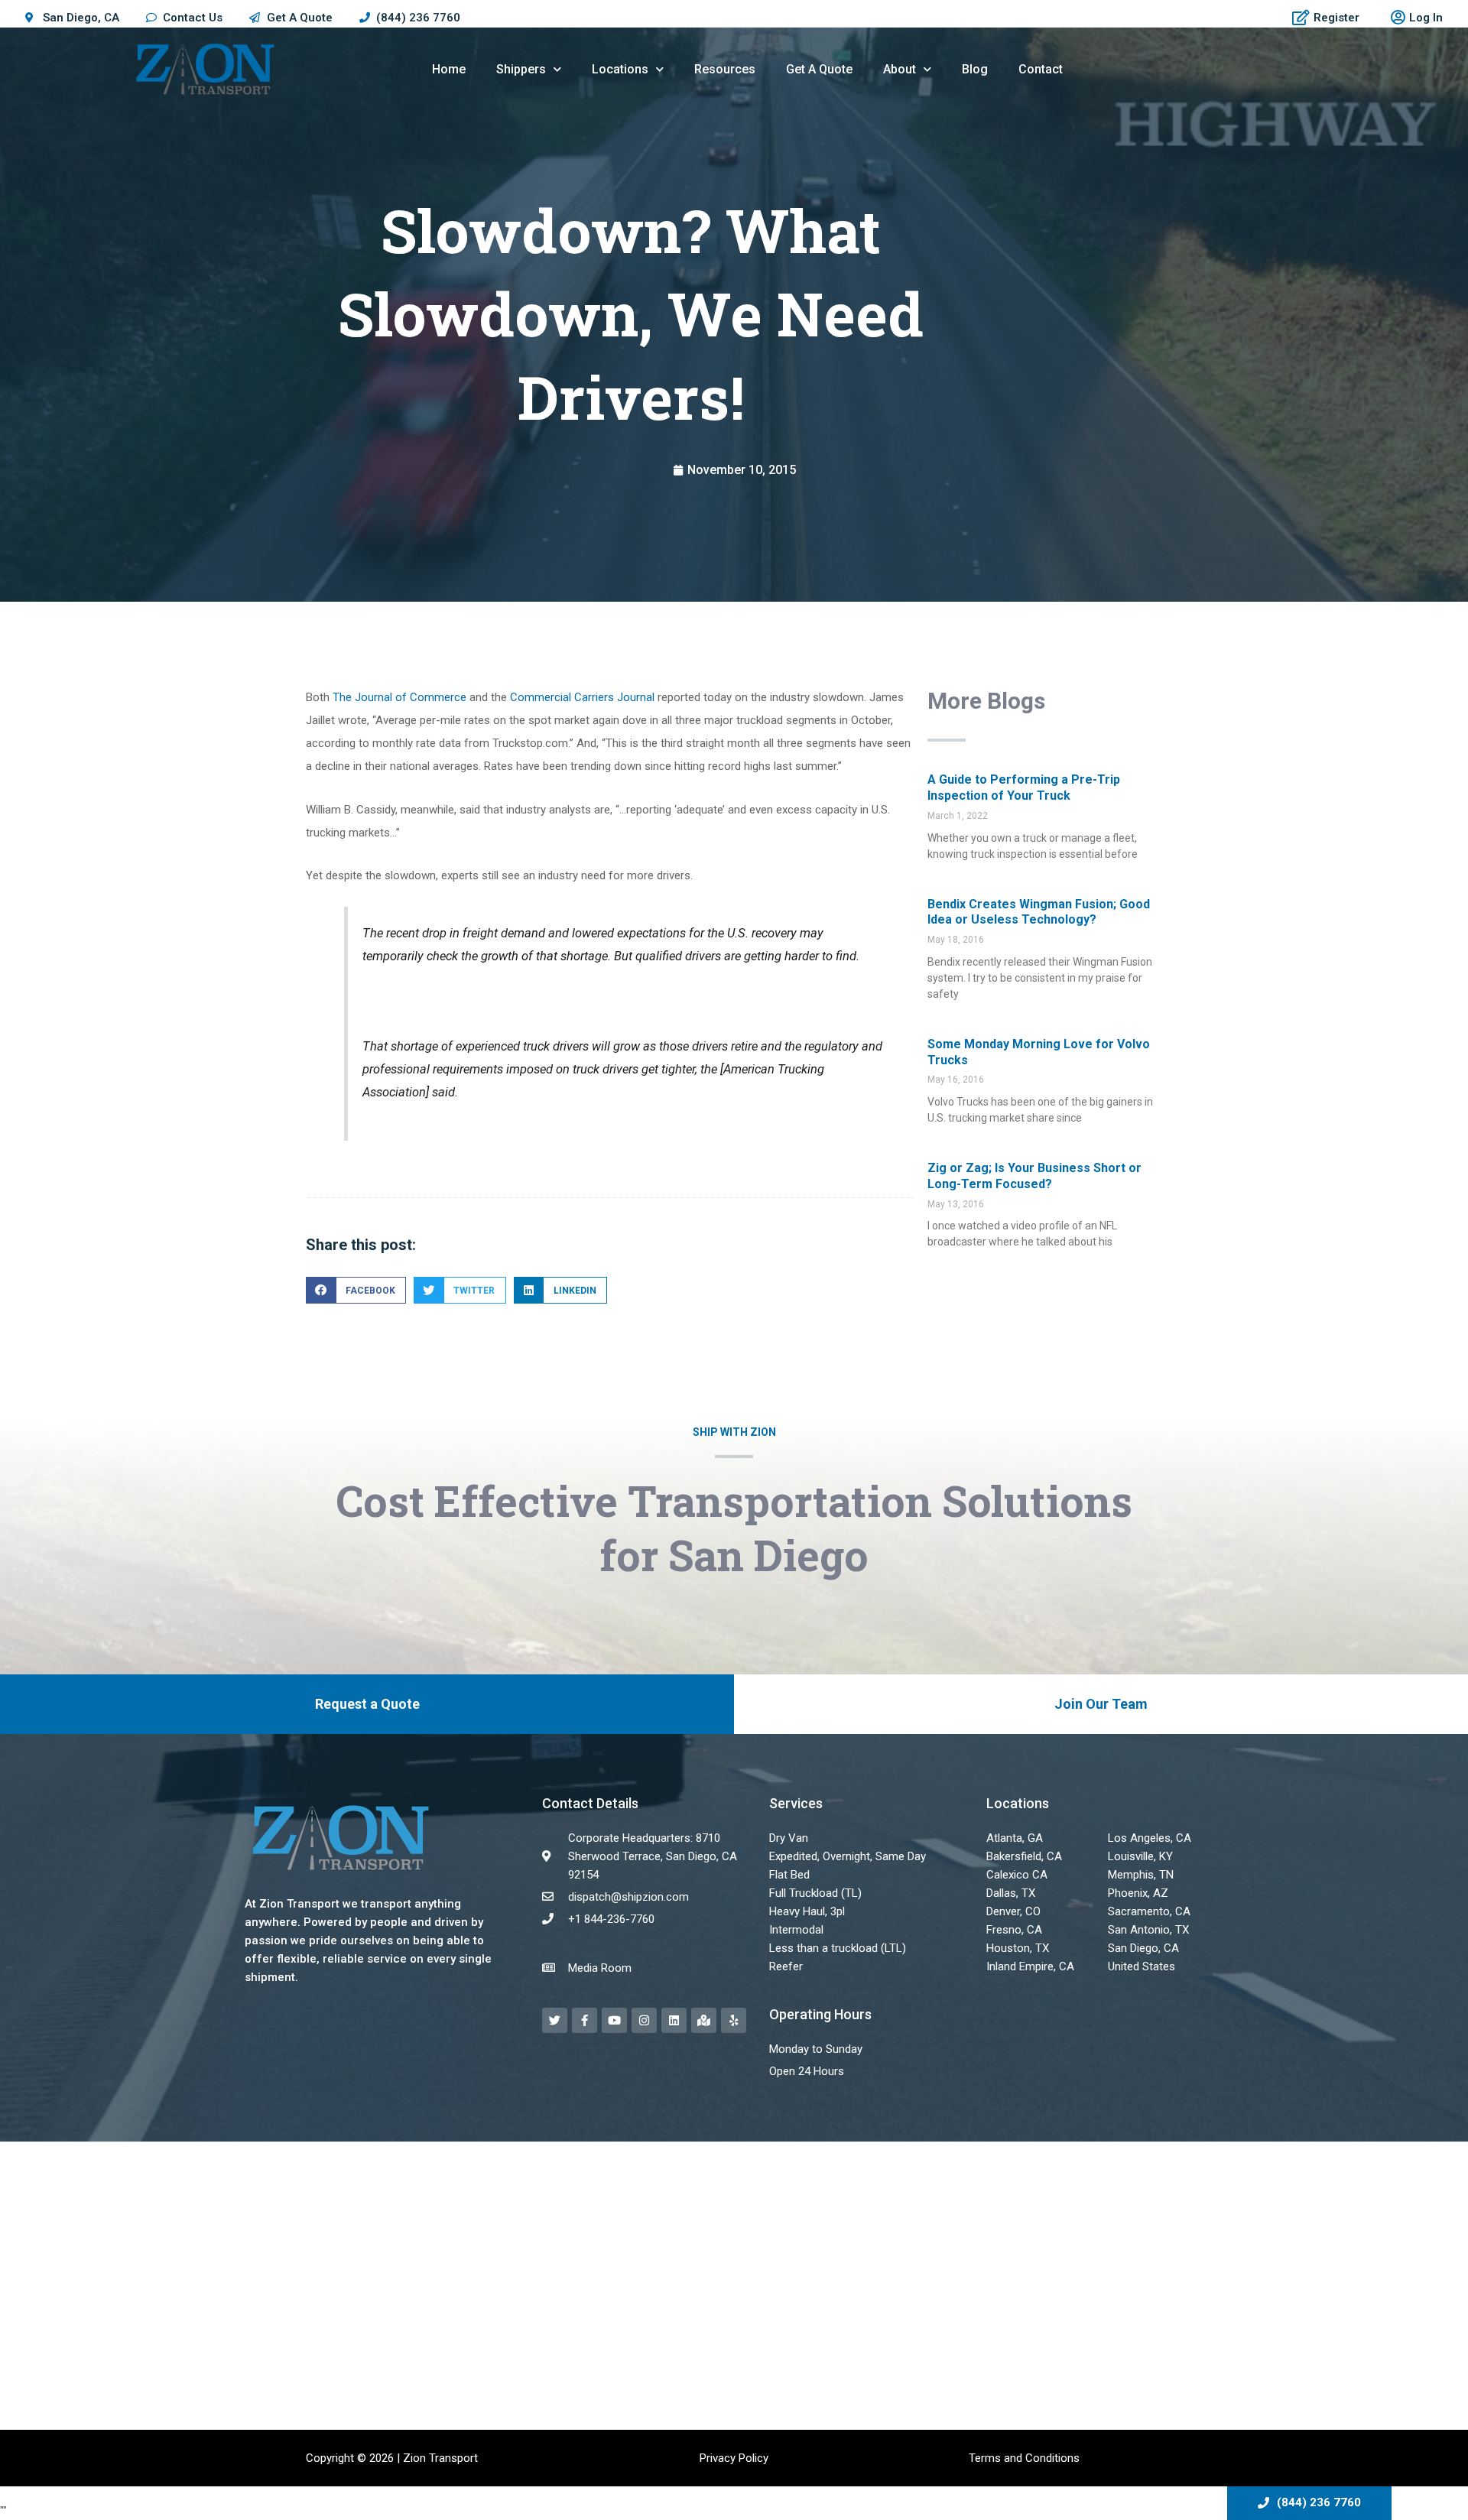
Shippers (521, 69)
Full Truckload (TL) (815, 1893)
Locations (620, 69)
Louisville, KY (1140, 1856)
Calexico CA (1017, 1875)
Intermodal (796, 1930)
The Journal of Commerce (398, 697)
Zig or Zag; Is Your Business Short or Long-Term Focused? (1034, 1176)
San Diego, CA (1143, 1948)
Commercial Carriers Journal (582, 697)
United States (1142, 1966)
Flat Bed (789, 1875)
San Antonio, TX (1148, 1930)
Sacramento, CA (1149, 1911)
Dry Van (789, 1838)
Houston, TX (1018, 1948)
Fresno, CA (1014, 1930)
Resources (725, 69)
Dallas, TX (1011, 1893)
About (900, 69)
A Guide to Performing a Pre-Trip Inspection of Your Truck (1024, 787)
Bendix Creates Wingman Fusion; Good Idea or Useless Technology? (1039, 912)
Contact (1041, 69)
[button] (356, 1290)
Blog (975, 69)
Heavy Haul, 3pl (807, 1911)
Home (449, 69)
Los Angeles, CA (1150, 1838)
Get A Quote (819, 69)
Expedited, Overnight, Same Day (848, 1856)
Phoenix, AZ (1138, 1893)
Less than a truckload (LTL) (838, 1948)
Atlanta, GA (1015, 1838)
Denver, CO (1013, 1911)
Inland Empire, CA (1030, 1966)
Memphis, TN (1141, 1875)
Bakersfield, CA (1024, 1856)
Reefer (786, 1966)
